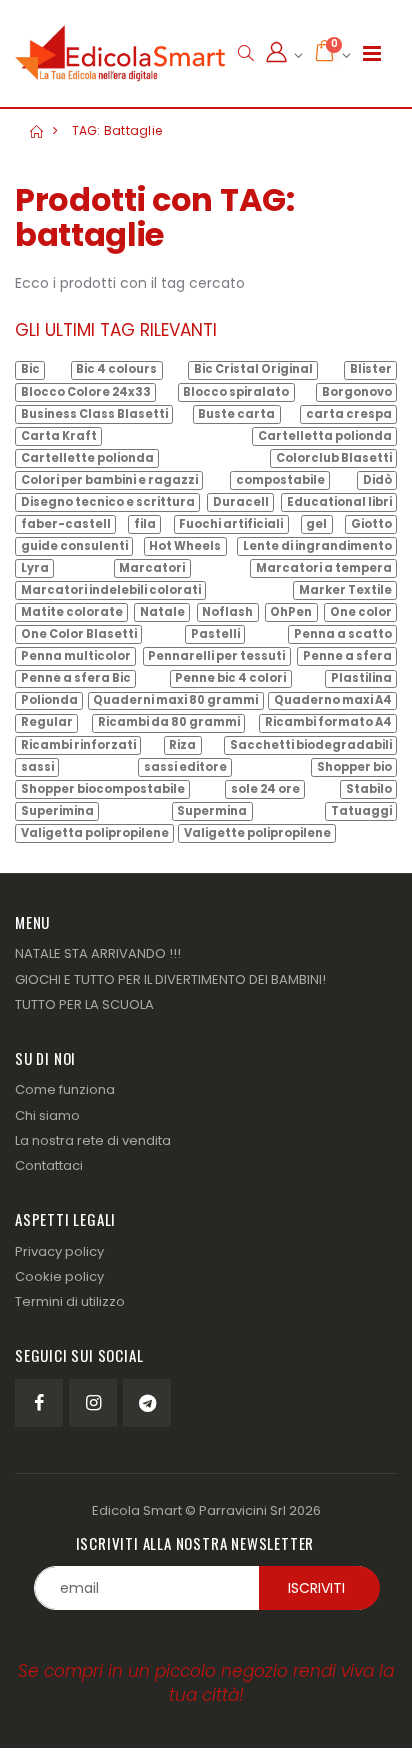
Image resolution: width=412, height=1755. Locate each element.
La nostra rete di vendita (93, 1140)
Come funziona (65, 1089)
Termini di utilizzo (70, 1301)
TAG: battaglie (117, 130)
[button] (245, 53)
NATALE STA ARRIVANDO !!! (98, 953)
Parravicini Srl (242, 1510)
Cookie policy (59, 1276)
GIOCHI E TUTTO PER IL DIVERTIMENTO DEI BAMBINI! (170, 979)
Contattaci (49, 1165)
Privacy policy (59, 1251)
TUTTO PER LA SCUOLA (84, 1004)
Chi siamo (47, 1115)
